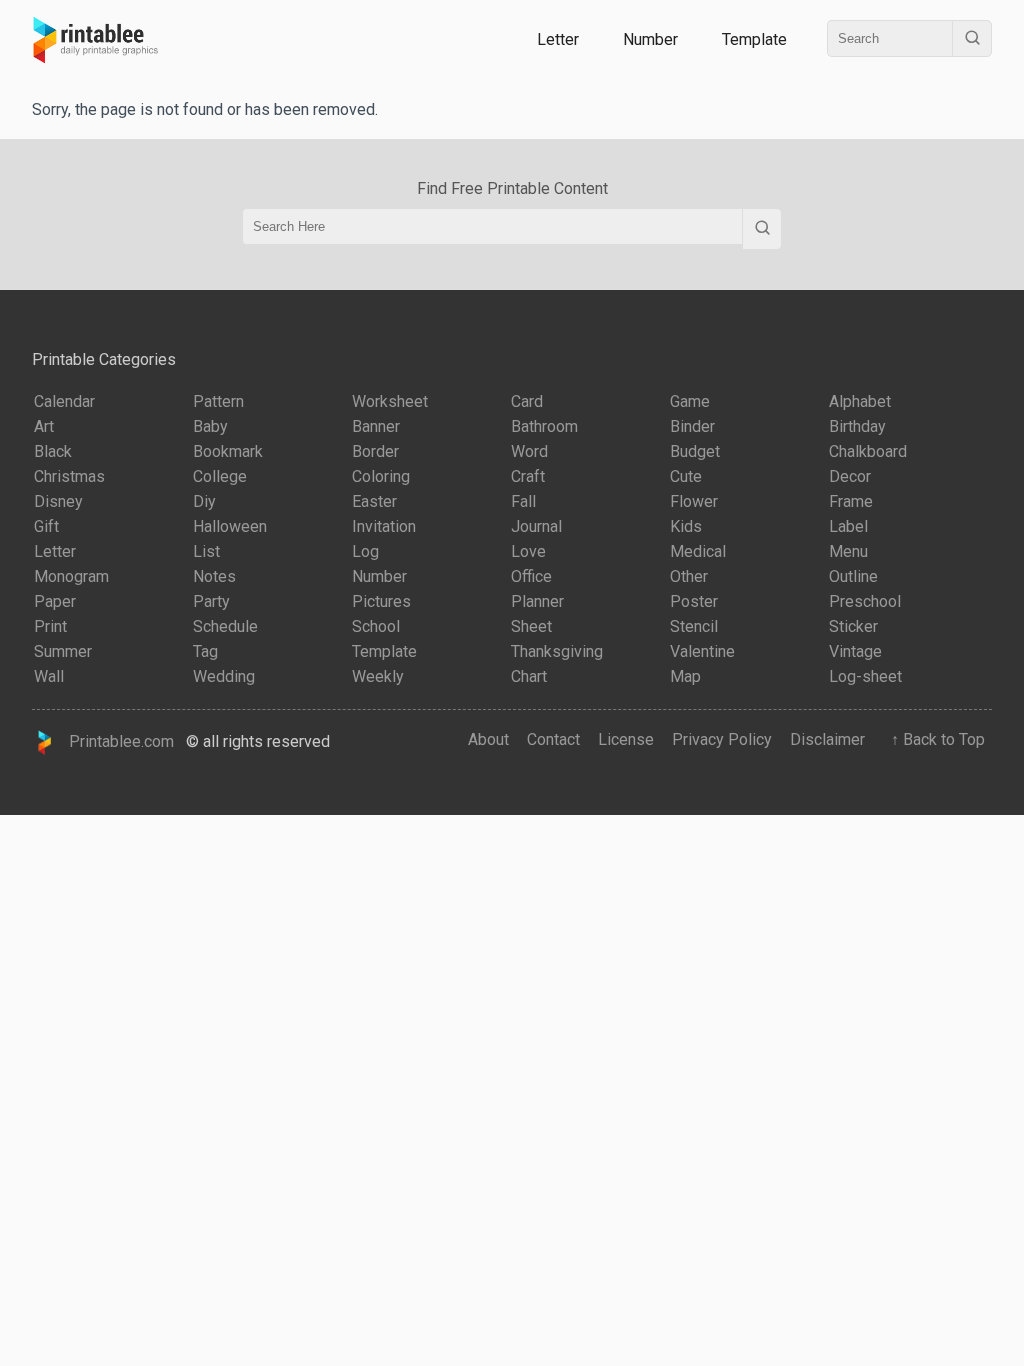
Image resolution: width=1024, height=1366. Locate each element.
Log (365, 551)
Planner (537, 601)
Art (44, 426)
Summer (63, 651)
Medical (698, 551)
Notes (214, 576)
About (488, 739)
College (220, 476)
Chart (529, 676)
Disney (58, 501)
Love (528, 551)
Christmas (69, 476)
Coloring (381, 476)
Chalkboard (868, 451)
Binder (692, 426)
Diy (204, 501)
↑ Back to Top (934, 739)
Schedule (225, 626)
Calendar (64, 401)
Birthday (857, 426)
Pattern (218, 401)
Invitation (384, 526)
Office (531, 576)
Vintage (855, 651)
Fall (523, 501)
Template (754, 39)
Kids (686, 526)
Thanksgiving (557, 651)
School (376, 626)
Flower (694, 501)
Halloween (230, 526)
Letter (558, 39)
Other (689, 576)
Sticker (853, 626)
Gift (46, 526)
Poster (694, 601)
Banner (376, 426)
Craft (528, 476)
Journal (536, 526)
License (626, 739)
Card (527, 401)
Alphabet (860, 401)
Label (848, 526)
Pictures (381, 601)
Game (690, 401)
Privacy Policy (722, 739)
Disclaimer (827, 739)
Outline (853, 576)
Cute (686, 476)
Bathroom (544, 426)
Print (50, 626)
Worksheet (390, 401)
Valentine (702, 651)
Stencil (694, 626)
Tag (205, 651)
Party (211, 601)
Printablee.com (115, 741)
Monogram (71, 576)
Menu (848, 551)
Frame (851, 501)
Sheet (531, 626)
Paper (55, 601)
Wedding (224, 676)
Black (53, 451)
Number (650, 39)
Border (375, 451)
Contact (553, 739)
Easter (374, 501)
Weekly (378, 676)
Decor (850, 476)
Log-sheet (865, 676)
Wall (49, 676)
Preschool (865, 601)
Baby (210, 426)
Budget (695, 451)
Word (529, 451)
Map (685, 676)
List (206, 551)
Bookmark (228, 451)
